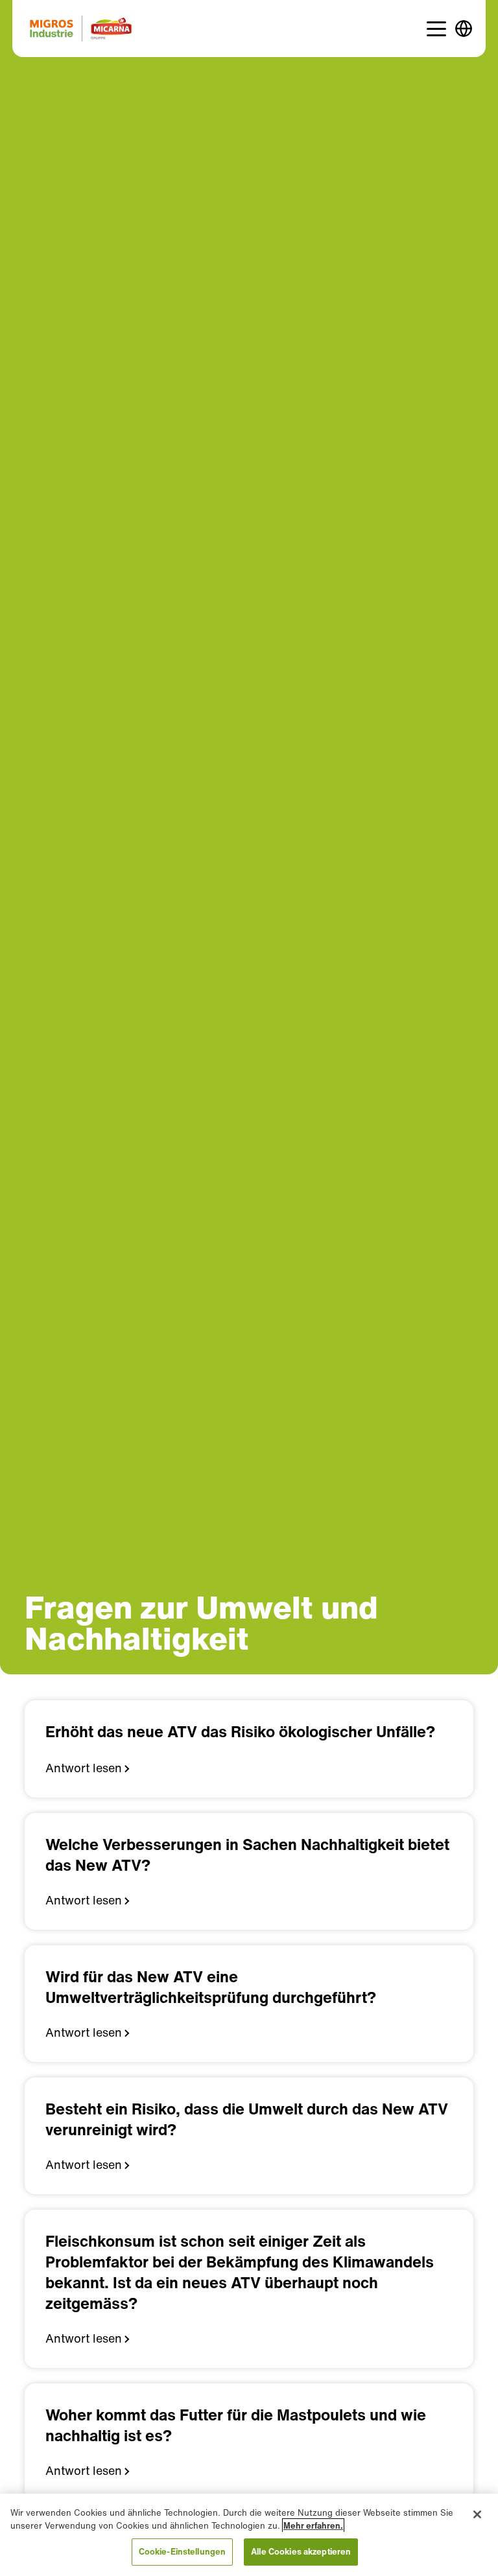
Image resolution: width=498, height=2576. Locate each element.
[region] (249, 2535)
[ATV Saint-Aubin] (81, 29)
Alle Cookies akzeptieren (301, 2552)
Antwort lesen (84, 1768)
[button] (436, 29)
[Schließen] (477, 2514)
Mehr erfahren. (313, 2526)
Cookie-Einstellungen (183, 2552)
